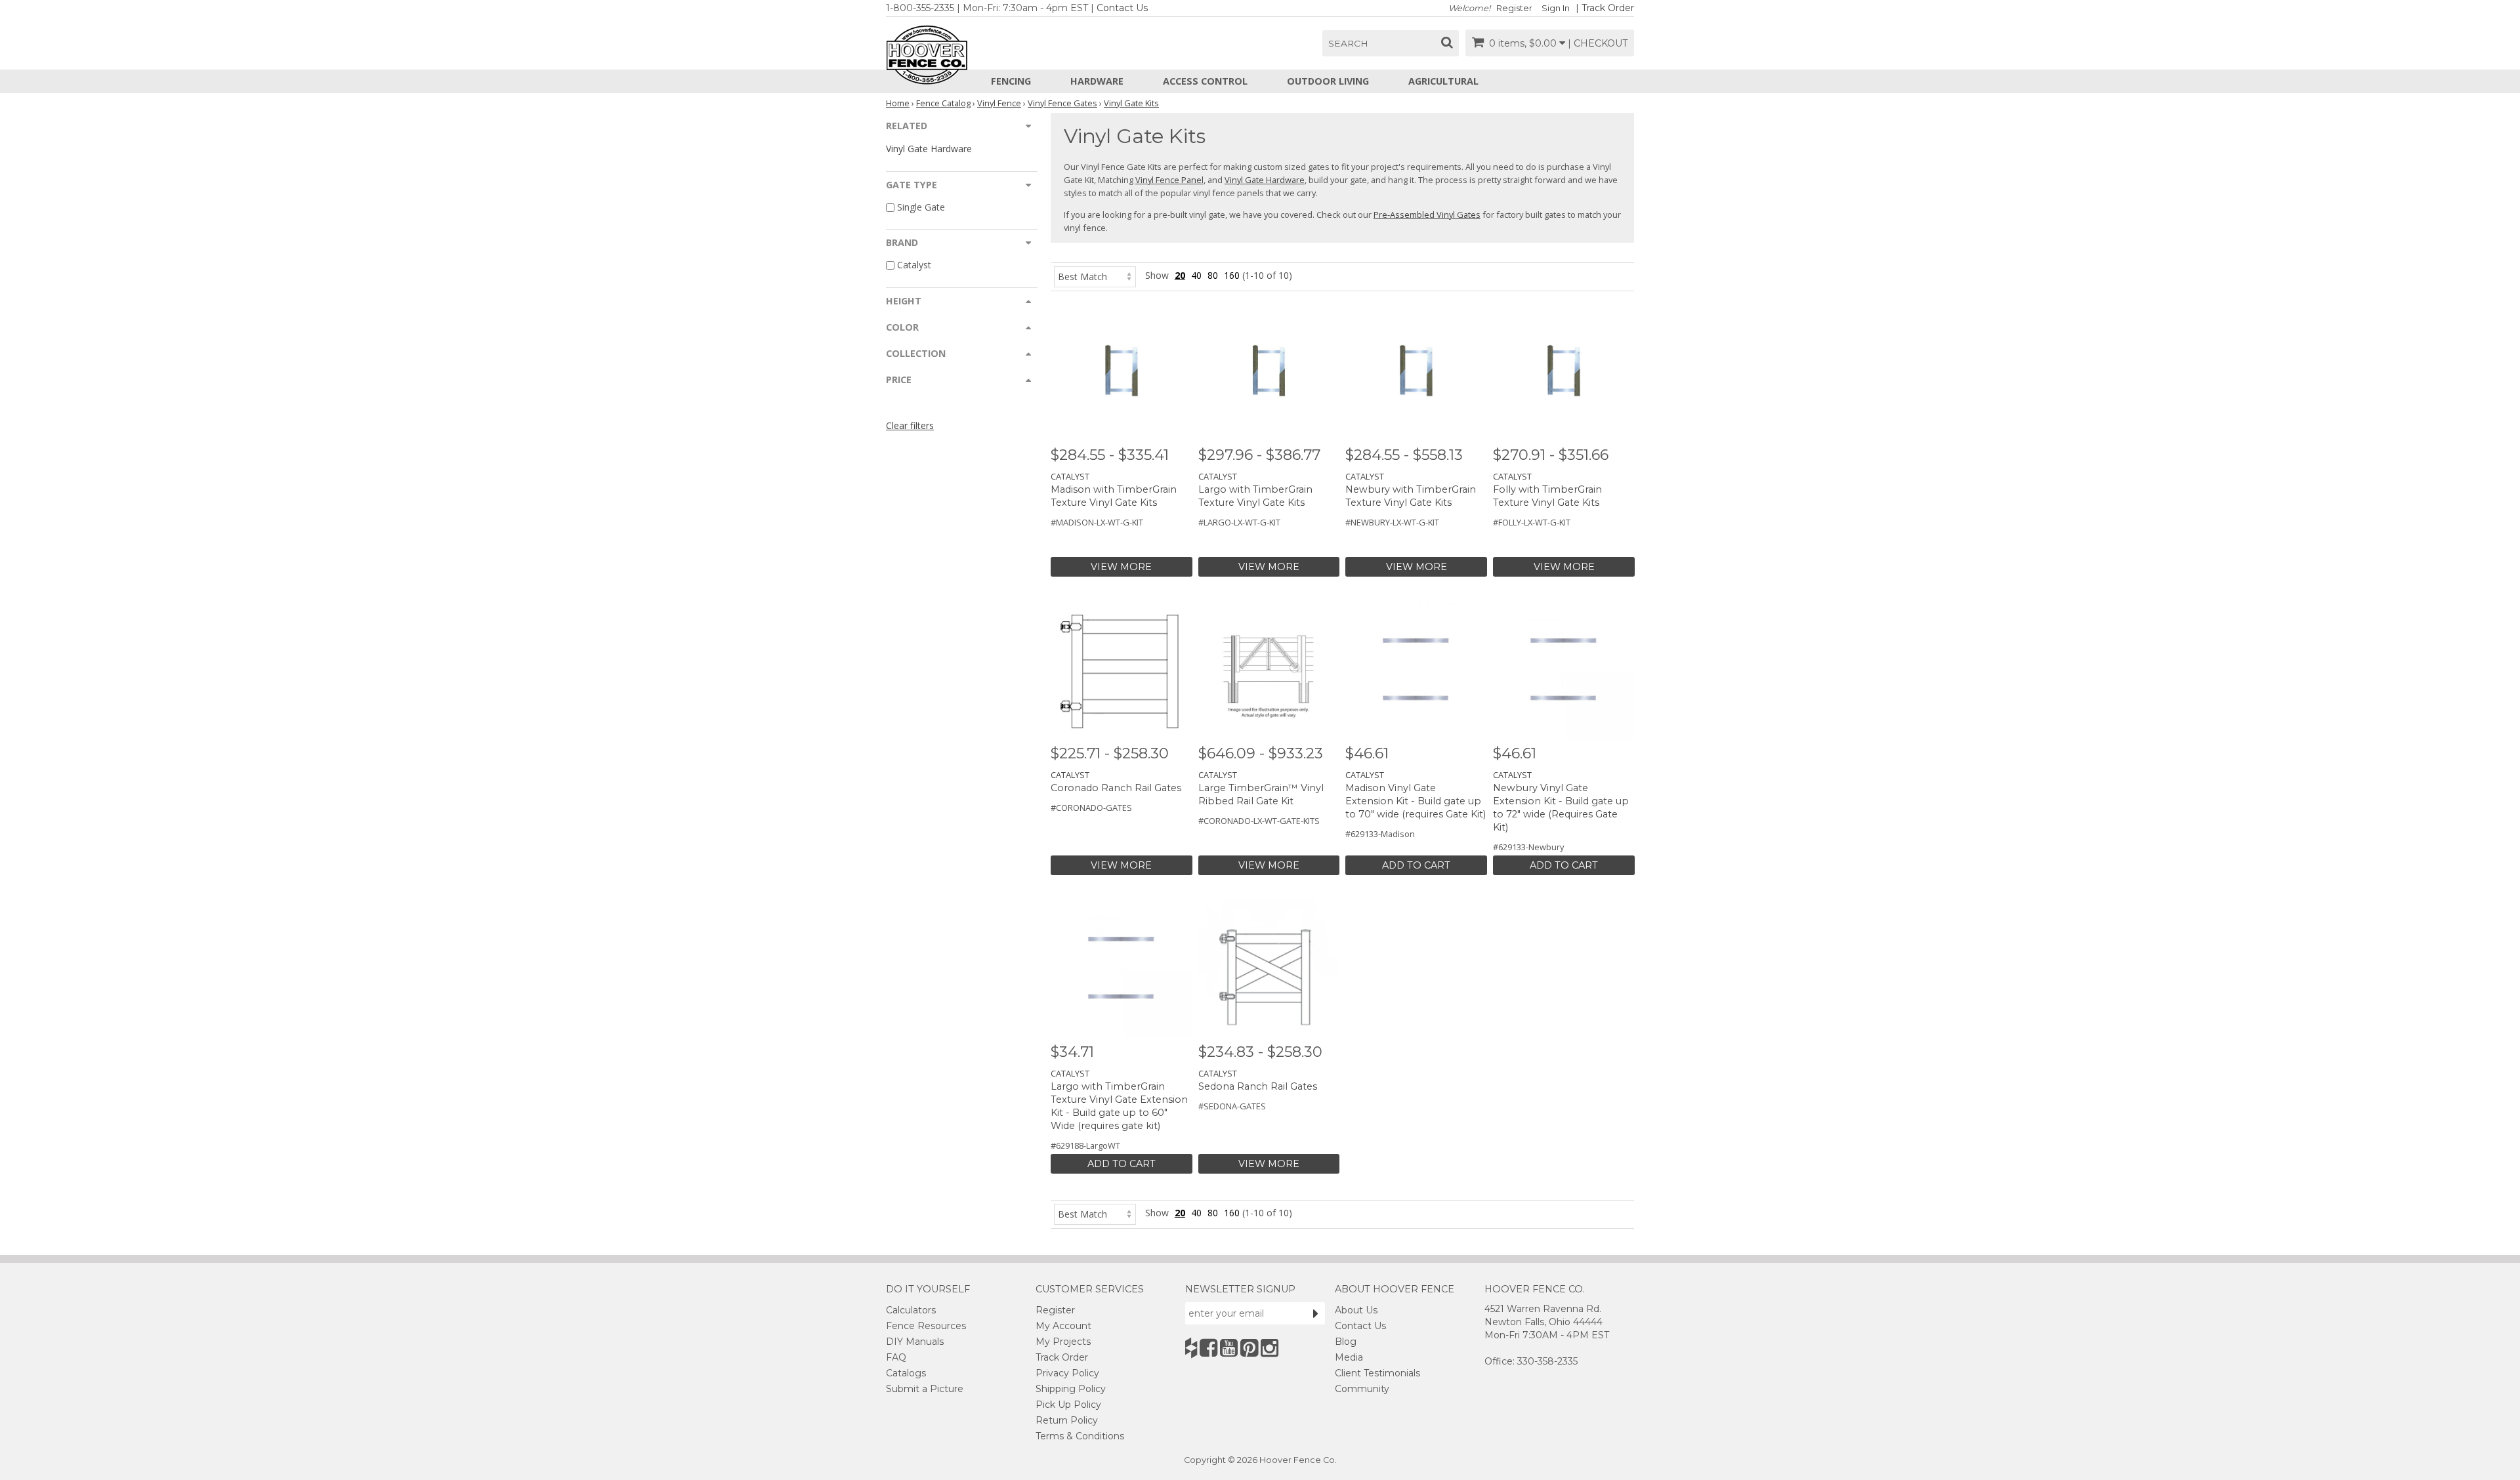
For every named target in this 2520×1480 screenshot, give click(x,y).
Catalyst (914, 265)
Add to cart (1416, 865)
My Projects (1063, 1342)
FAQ (896, 1357)
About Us (1356, 1310)
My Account (1063, 1326)
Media (1349, 1357)
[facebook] (1208, 1348)
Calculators (911, 1310)
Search (1348, 43)
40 (1196, 275)
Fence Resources (926, 1326)
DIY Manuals (915, 1342)
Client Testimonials (1377, 1373)
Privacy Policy (1067, 1373)
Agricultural (1443, 81)
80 (1213, 275)
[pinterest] (1249, 1348)
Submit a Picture (925, 1389)
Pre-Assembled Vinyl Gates (1427, 215)
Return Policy (1067, 1420)
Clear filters (910, 425)
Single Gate (921, 207)
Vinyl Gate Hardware (929, 149)
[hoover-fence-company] (1191, 1348)
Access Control (1205, 81)
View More (1121, 567)
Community (1362, 1389)
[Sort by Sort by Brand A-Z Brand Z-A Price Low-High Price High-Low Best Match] (1095, 275)
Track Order (1608, 8)
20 (1180, 275)
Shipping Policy (1071, 1389)
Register (1514, 8)
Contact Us (1122, 8)
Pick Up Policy (1068, 1405)
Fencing (1011, 81)
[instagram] (1270, 1348)
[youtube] (1229, 1348)
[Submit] (1316, 1313)
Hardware (1097, 81)
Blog (1346, 1342)
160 (1232, 275)
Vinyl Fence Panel (1169, 180)
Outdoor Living (1328, 81)
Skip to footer (368, 82)
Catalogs (906, 1373)
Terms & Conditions (1080, 1436)
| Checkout (1598, 43)
